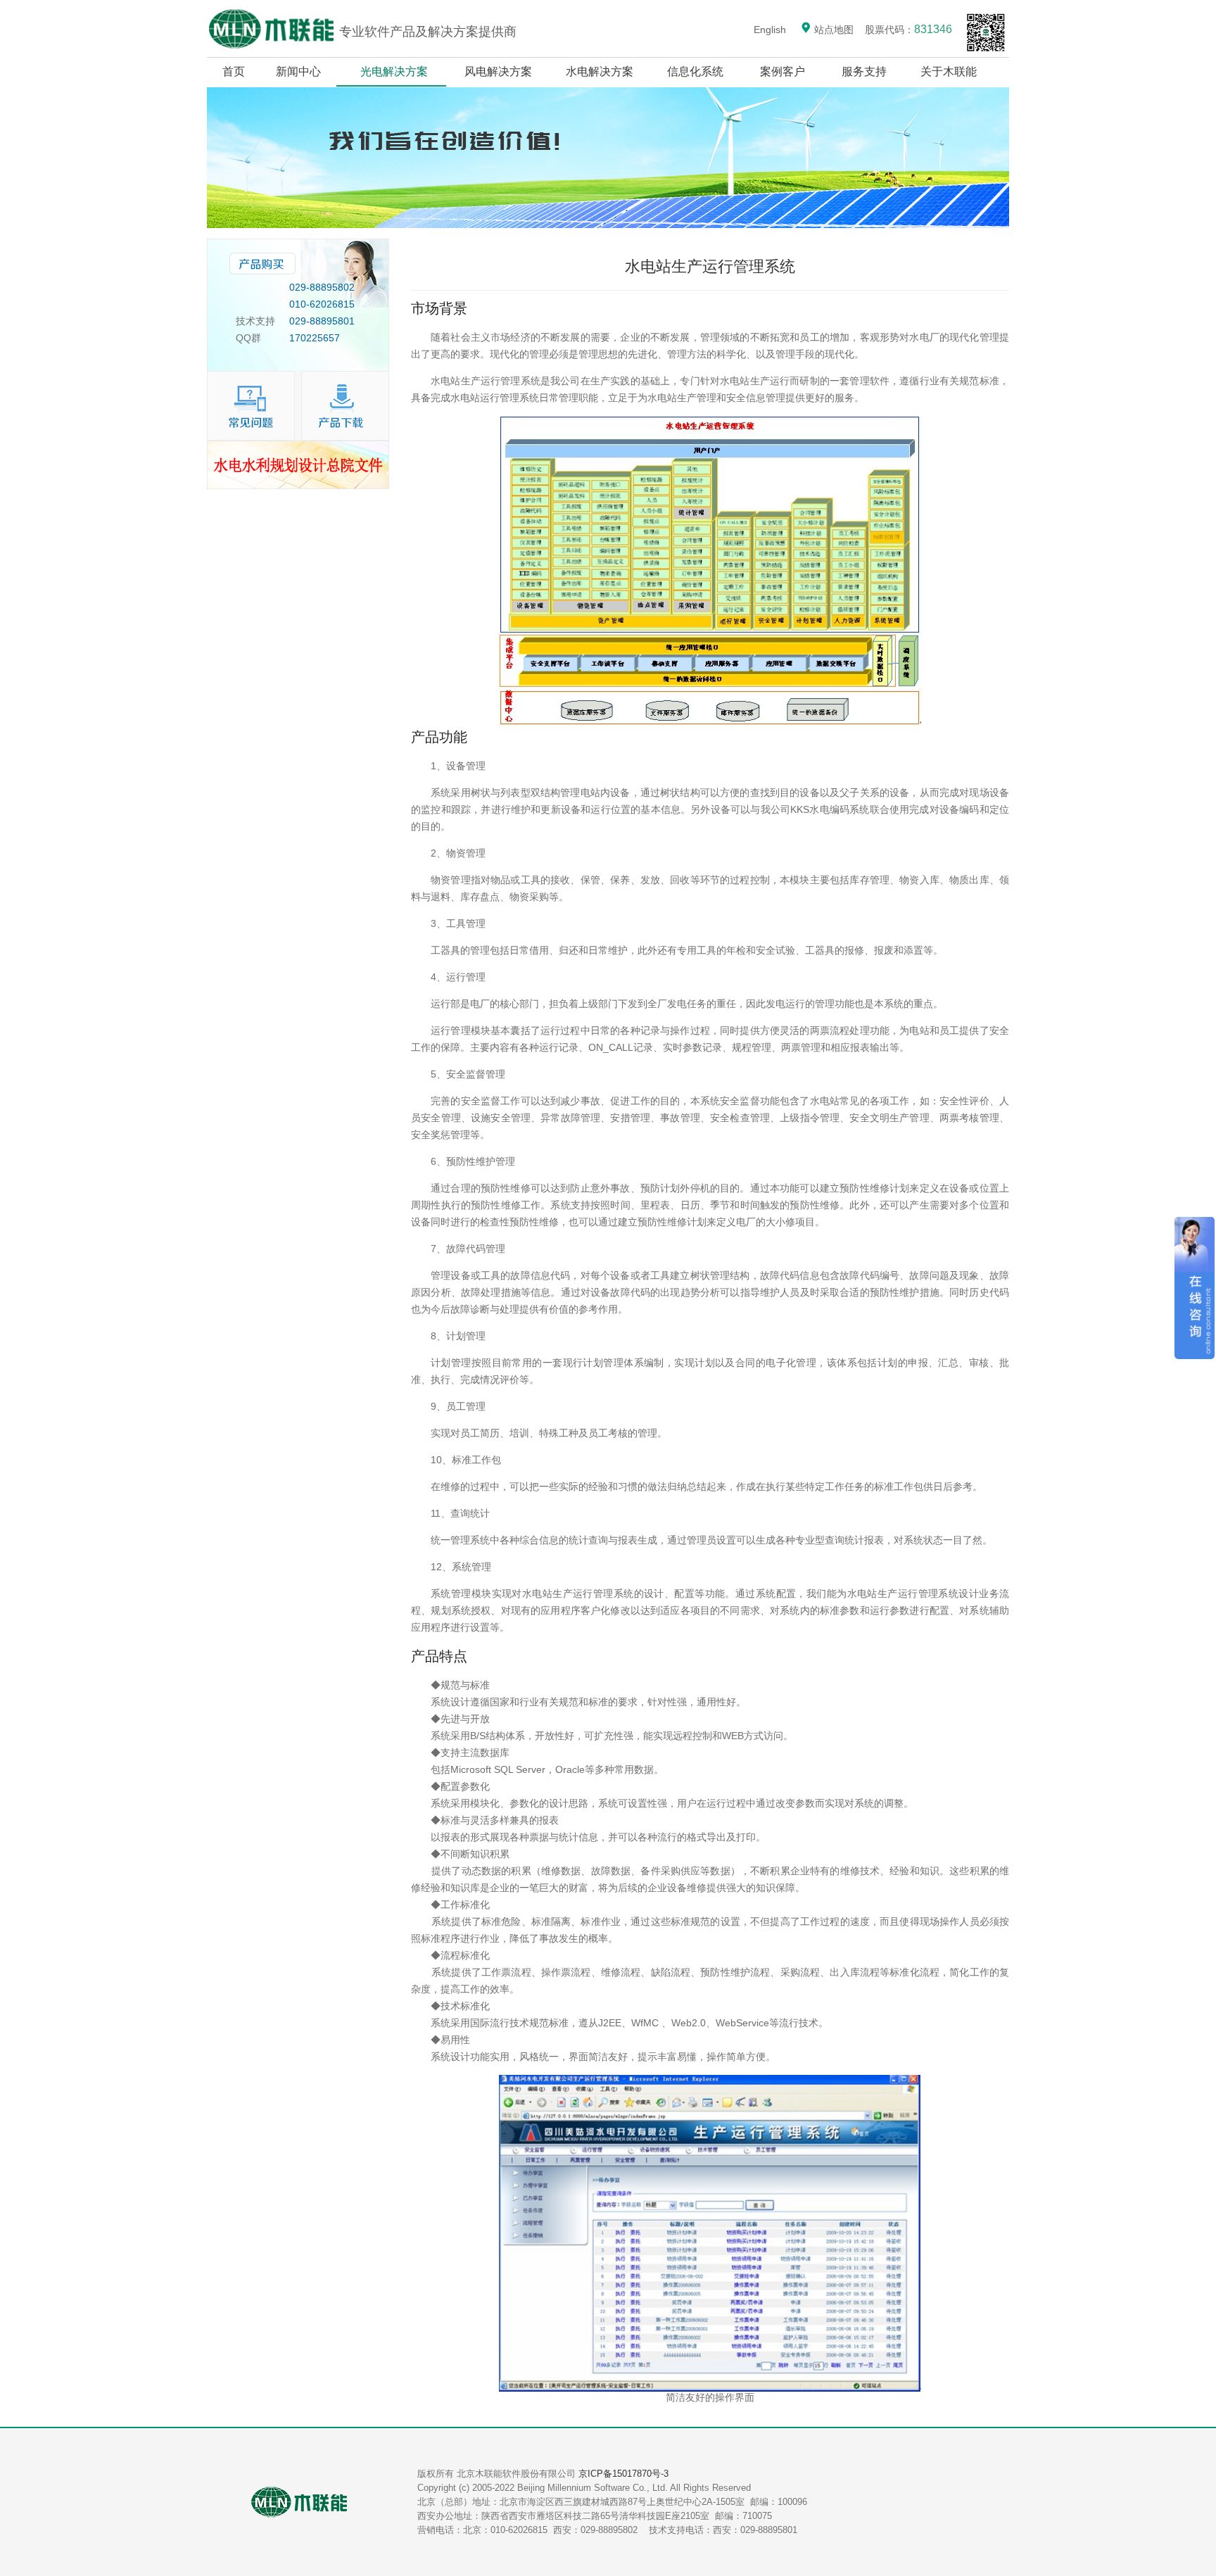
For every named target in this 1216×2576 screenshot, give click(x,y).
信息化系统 (695, 71)
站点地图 (832, 30)
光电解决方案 (394, 71)
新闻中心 (298, 71)
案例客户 (783, 71)
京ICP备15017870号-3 (623, 2474)
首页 (234, 71)
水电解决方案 (600, 71)
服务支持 (864, 71)
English (770, 30)
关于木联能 (950, 71)
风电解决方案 (498, 71)
